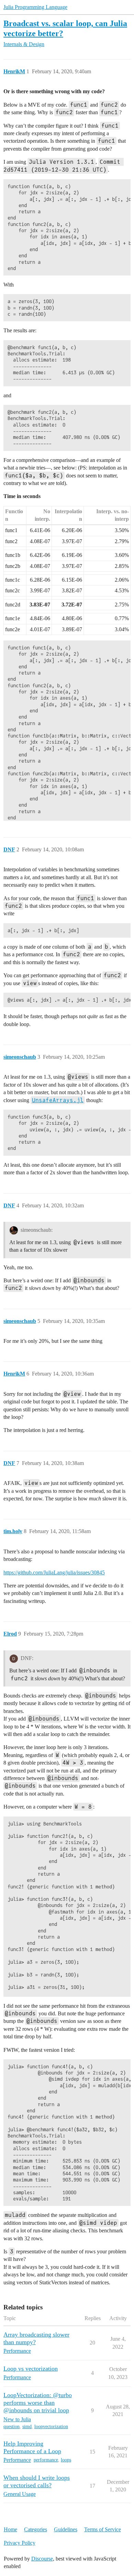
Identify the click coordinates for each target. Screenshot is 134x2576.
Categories (36, 2529)
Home (10, 2529)
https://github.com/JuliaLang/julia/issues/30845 (54, 1572)
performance (46, 2460)
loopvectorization (51, 2427)
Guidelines (66, 2529)
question (12, 2427)
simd (27, 2427)
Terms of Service (103, 2529)
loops (66, 2460)
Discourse (42, 2559)
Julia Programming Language (35, 7)
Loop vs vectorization (31, 2369)
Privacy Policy (20, 2543)
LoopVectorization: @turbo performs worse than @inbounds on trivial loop (38, 2403)
